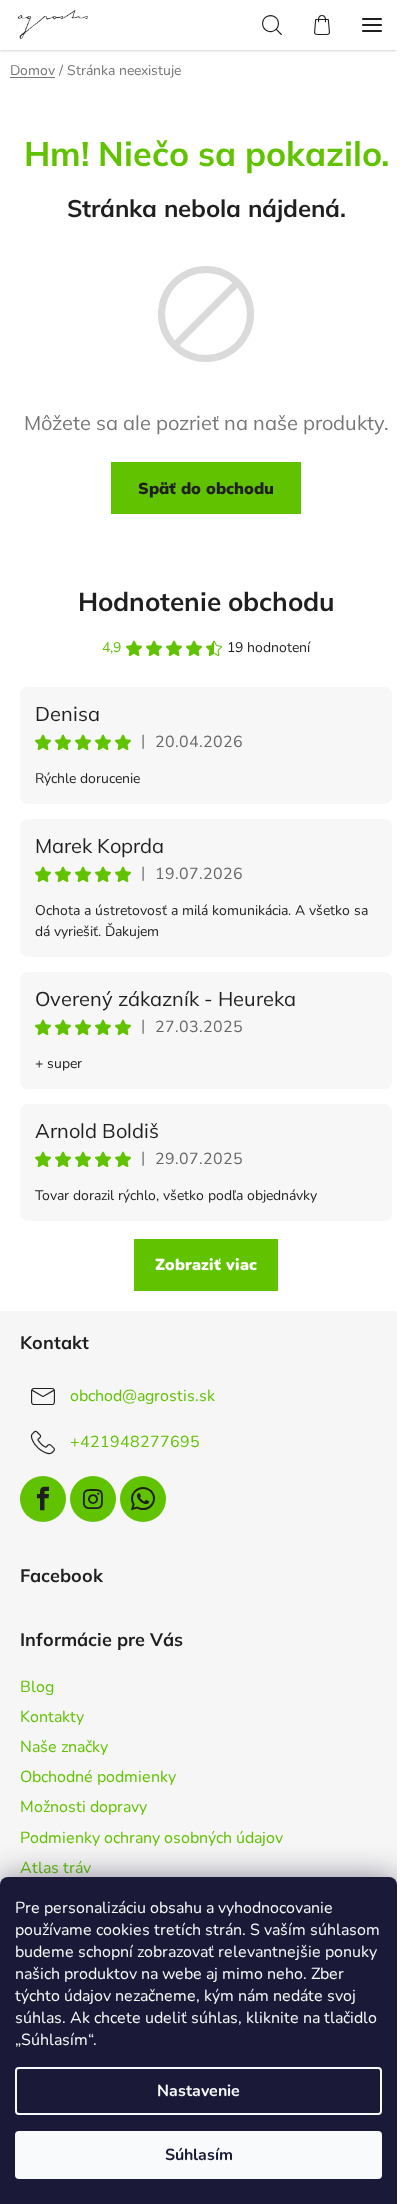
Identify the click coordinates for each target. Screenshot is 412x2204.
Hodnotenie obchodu (206, 601)
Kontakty (52, 1717)
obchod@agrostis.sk (142, 1396)
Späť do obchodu (206, 488)
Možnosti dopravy (83, 1807)
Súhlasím (199, 2155)
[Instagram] (93, 1499)
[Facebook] (43, 1499)
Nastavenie (198, 2091)
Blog (37, 1687)
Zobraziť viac (206, 1265)
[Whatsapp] (143, 1499)
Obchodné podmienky (98, 1777)
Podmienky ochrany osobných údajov (151, 1838)
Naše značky (64, 1747)
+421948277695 (135, 1442)
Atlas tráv (55, 1868)
